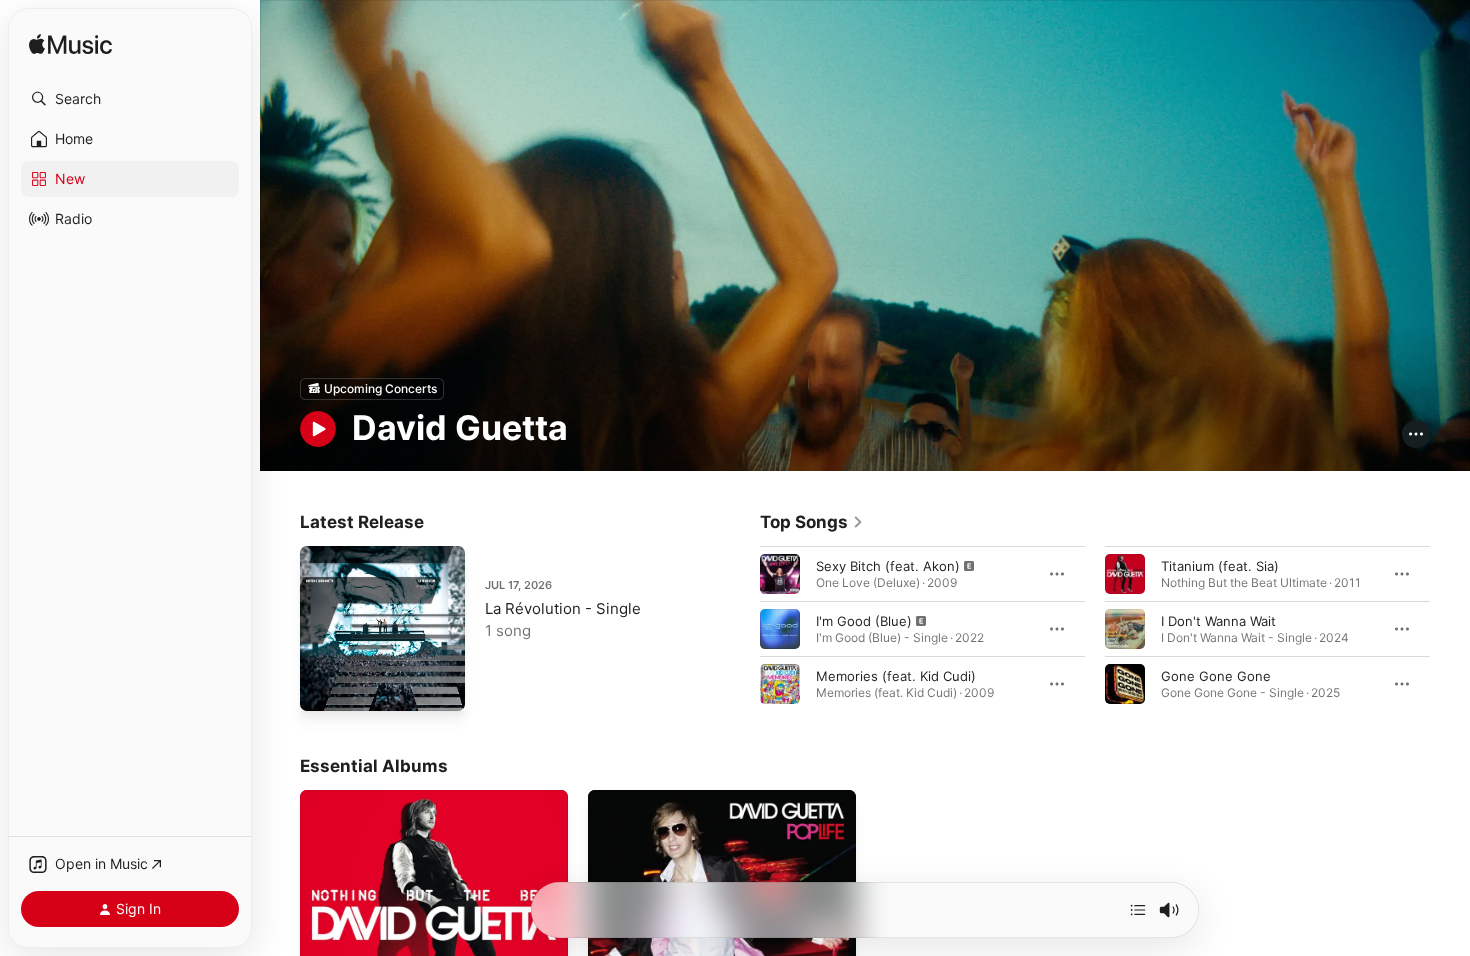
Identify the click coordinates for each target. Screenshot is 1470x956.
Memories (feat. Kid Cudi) (896, 675)
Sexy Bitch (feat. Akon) (888, 565)
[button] (130, 99)
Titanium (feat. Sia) (1220, 565)
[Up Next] (1138, 910)
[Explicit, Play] (780, 573)
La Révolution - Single (563, 608)
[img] (70, 45)
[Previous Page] (740, 628)
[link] (812, 522)
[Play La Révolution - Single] (325, 686)
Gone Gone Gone (1216, 675)
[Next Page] (1450, 628)
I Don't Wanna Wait (1218, 620)
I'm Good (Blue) (864, 620)
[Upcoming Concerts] (372, 389)
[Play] (318, 429)
